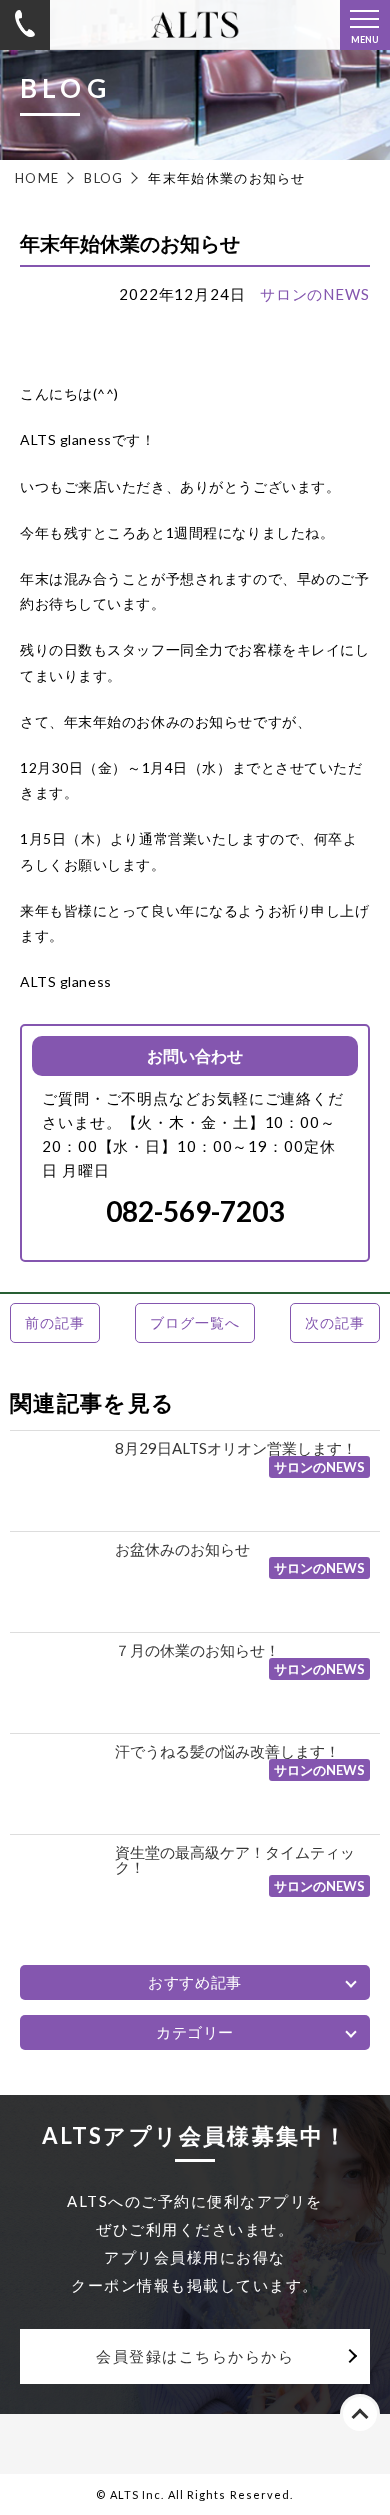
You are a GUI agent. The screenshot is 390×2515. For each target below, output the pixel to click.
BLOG (103, 178)
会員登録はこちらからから (195, 2356)
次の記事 (334, 1322)
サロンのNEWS (315, 294)
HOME (37, 178)
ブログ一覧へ (194, 1322)
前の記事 (54, 1322)
